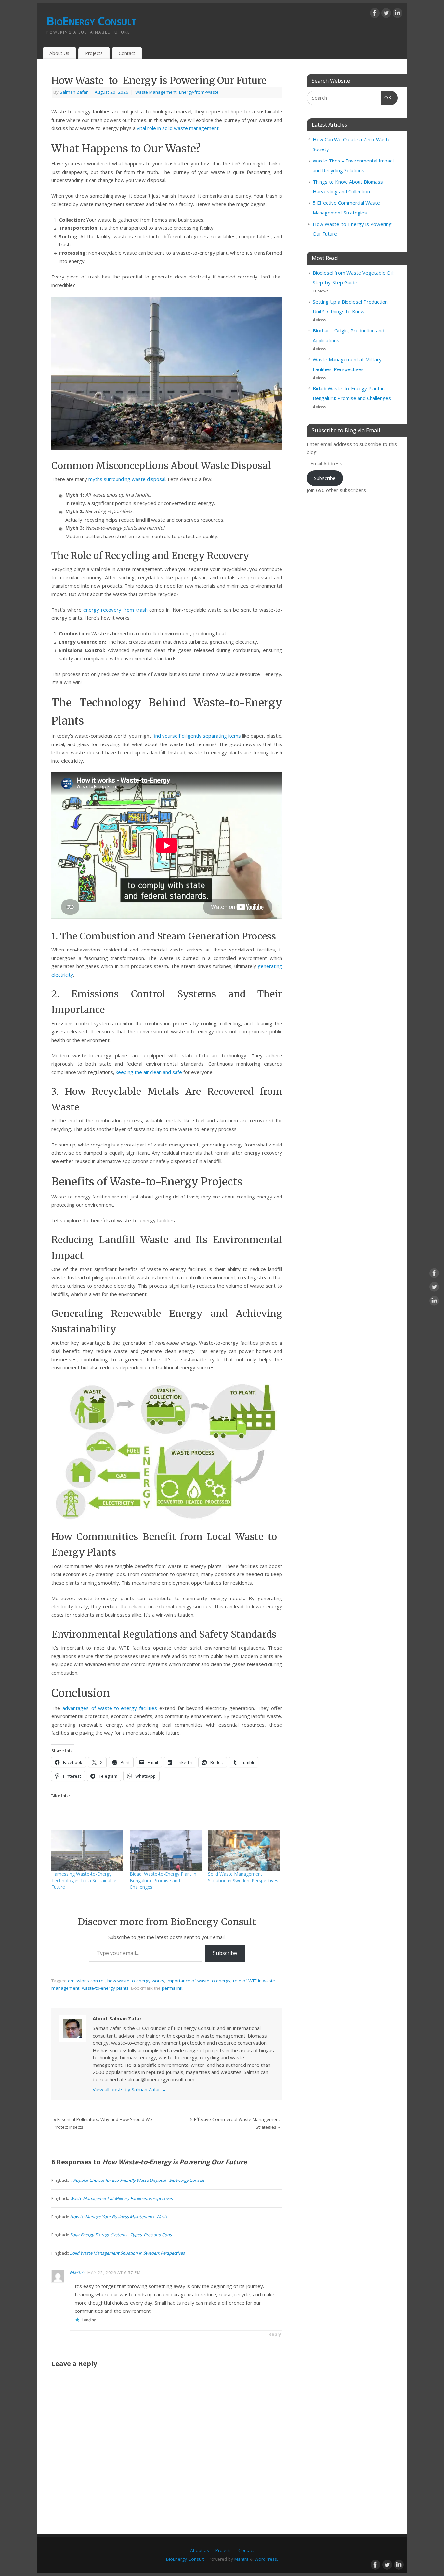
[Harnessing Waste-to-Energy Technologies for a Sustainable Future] (87, 1850)
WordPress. (266, 2559)
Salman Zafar (74, 92)
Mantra (242, 2559)
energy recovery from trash (115, 610)
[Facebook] (375, 14)
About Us (59, 53)
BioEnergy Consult (91, 21)
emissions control (86, 1981)
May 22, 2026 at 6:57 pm (114, 2273)
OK (386, 97)
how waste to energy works (136, 1981)
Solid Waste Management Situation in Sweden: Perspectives (243, 1877)
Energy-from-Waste (199, 92)
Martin (77, 2272)
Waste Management (156, 92)
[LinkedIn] (398, 14)
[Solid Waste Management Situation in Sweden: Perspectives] (244, 1850)
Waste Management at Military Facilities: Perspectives (121, 2198)
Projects (94, 53)
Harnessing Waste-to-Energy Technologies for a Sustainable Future (84, 1880)
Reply (275, 2334)
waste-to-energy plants (105, 1988)
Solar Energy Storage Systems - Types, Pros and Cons (121, 2235)
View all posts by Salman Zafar (130, 2089)
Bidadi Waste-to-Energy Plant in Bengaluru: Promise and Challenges (163, 1880)
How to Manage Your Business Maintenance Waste (119, 2217)
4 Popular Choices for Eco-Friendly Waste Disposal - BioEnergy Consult (137, 2180)
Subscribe (225, 1953)
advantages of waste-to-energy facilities (110, 1708)
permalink (172, 1988)
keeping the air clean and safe (149, 1072)
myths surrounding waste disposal (127, 479)
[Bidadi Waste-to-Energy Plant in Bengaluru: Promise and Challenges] (166, 1850)
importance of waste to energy (199, 1981)
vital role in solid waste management (178, 128)
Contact (127, 53)
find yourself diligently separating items (197, 736)
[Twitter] (386, 14)
